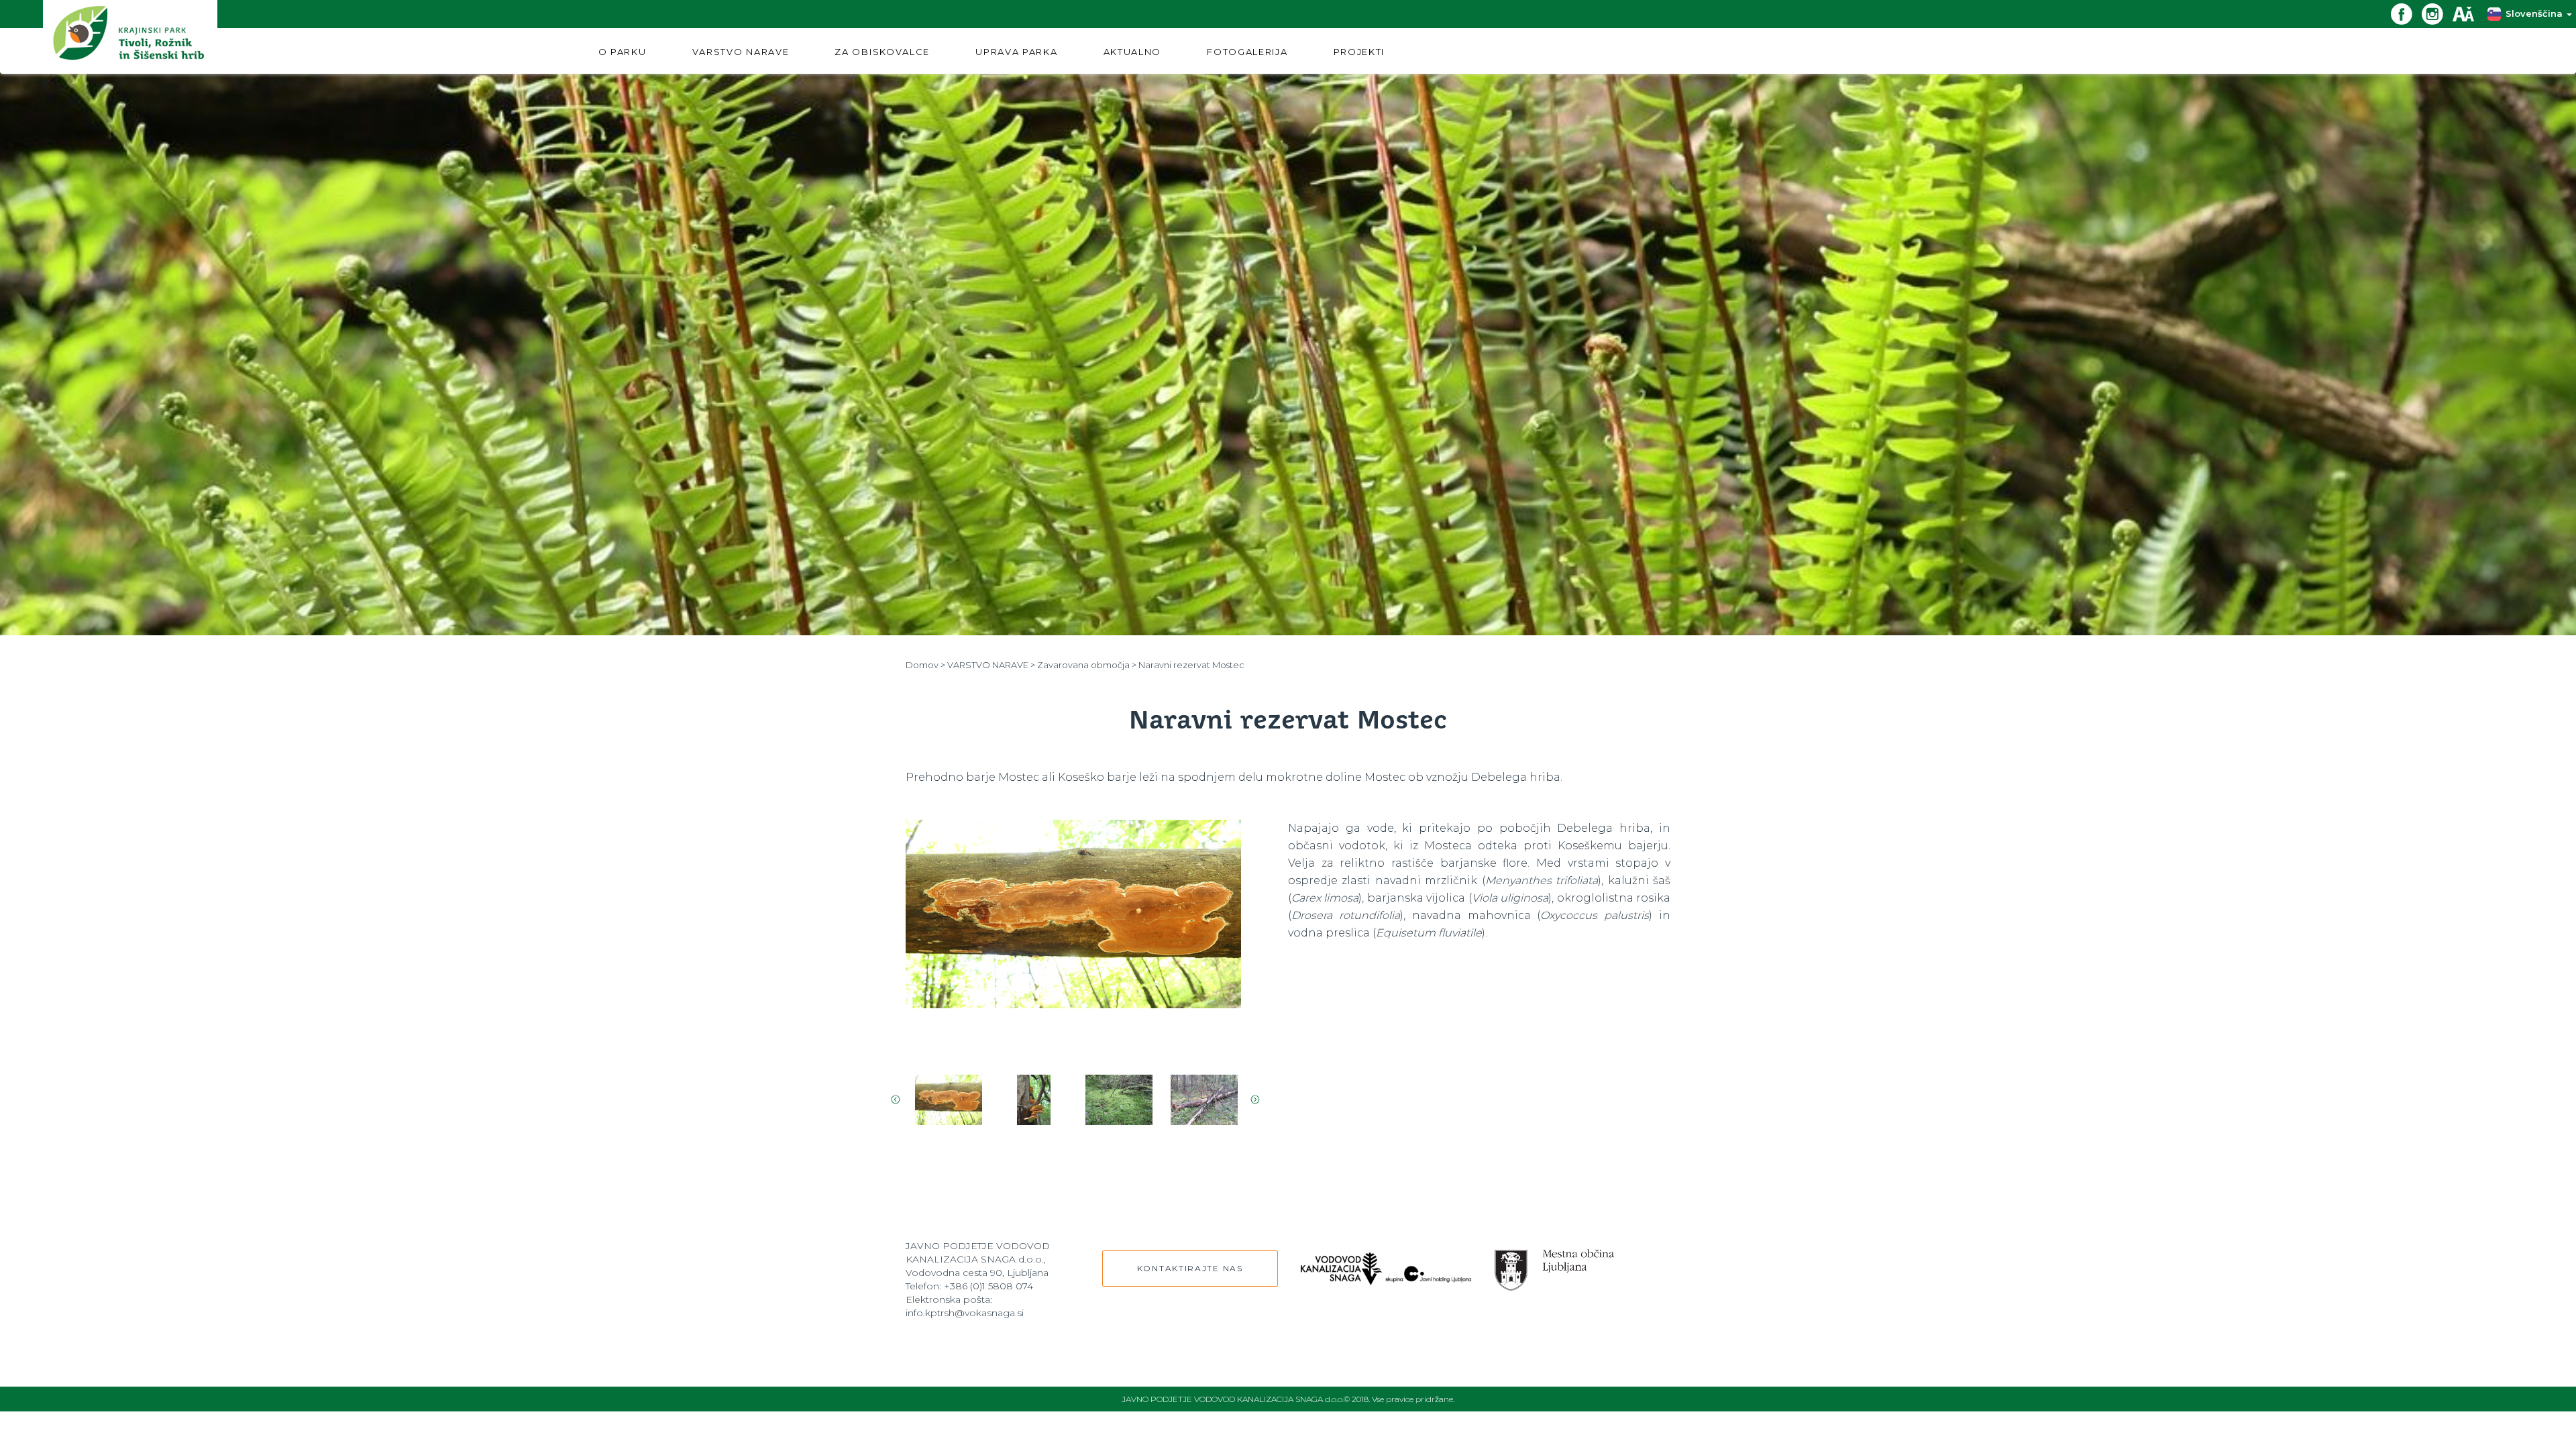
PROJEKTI (1359, 52)
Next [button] (1255, 1099)
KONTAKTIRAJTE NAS (1190, 1268)
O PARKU (623, 52)
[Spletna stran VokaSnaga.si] (1386, 1262)
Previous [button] (896, 1099)
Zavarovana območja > (1087, 665)
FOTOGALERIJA (1247, 52)
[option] (1073, 937)
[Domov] (130, 37)
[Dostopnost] (2468, 13)
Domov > (925, 665)
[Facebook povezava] (2406, 13)
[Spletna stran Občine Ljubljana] (1555, 1264)
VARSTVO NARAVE (741, 52)
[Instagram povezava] (2437, 13)
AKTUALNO (1133, 52)
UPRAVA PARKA (1016, 52)
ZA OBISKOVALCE (882, 52)
